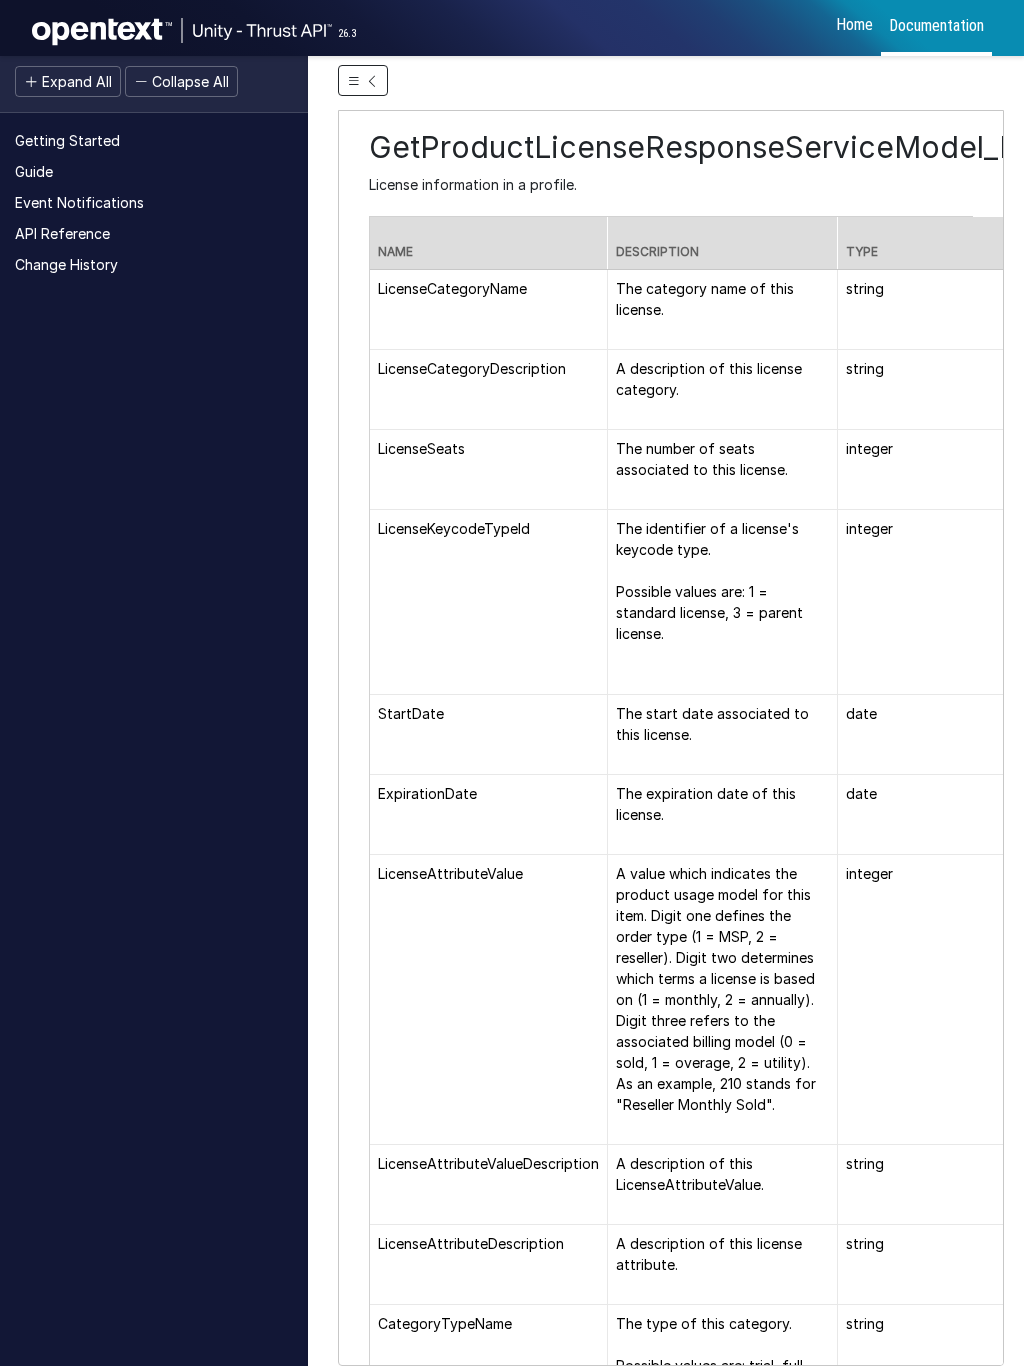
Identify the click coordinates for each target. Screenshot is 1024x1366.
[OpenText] (262, 28)
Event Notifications (79, 202)
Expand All (75, 81)
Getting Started (67, 140)
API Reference (62, 233)
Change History (66, 264)
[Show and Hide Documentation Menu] (363, 80)
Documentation (936, 25)
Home (854, 24)
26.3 (347, 33)
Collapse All (188, 81)
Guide (34, 171)
